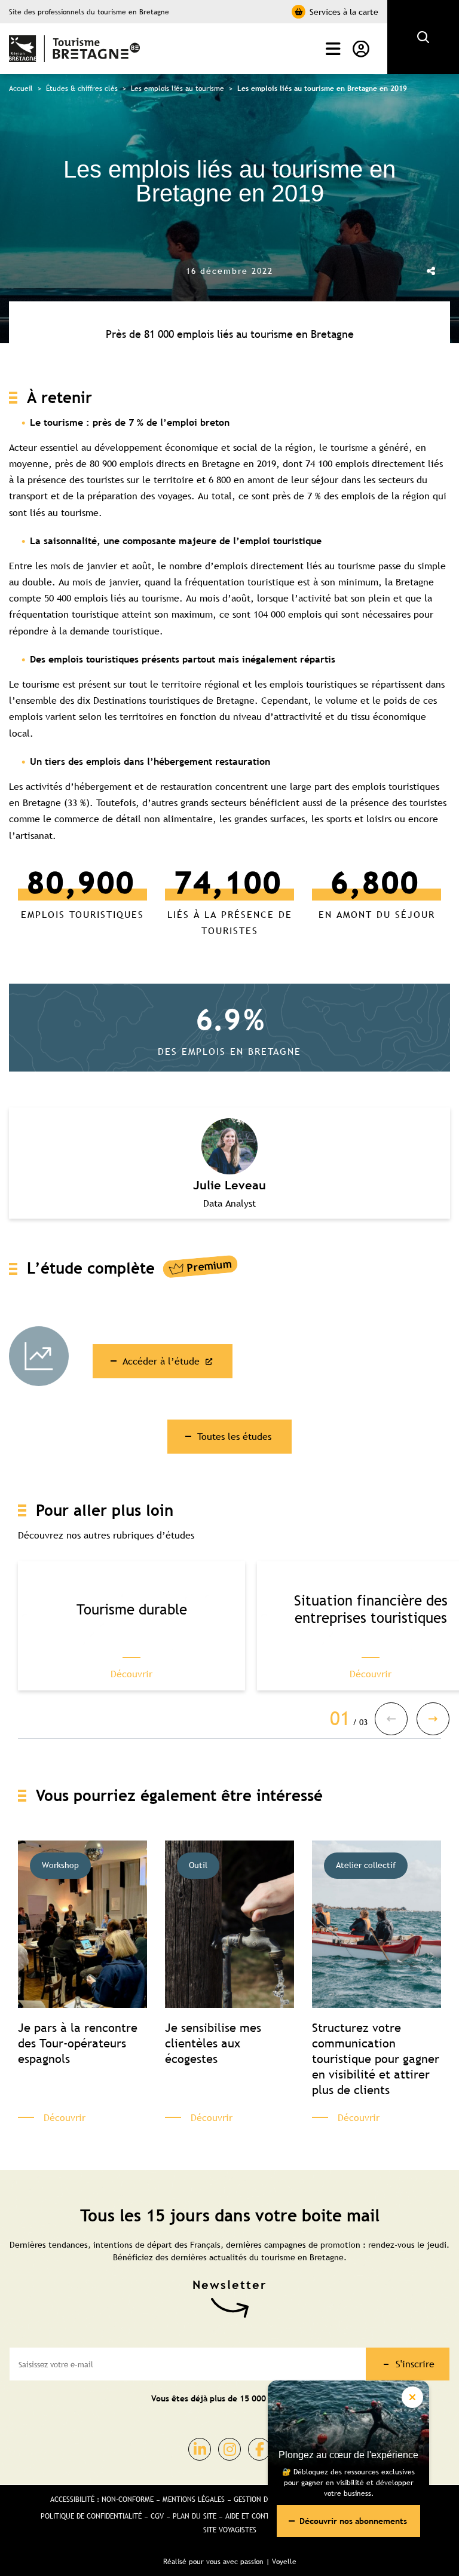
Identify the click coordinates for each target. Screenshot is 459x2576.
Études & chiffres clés (82, 88)
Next (433, 1719)
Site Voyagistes (230, 2530)
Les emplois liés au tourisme (178, 88)
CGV (157, 2516)
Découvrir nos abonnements (353, 2521)
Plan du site (195, 2516)
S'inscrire (415, 2364)
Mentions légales (194, 2499)
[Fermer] (412, 2397)
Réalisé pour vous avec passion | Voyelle (230, 2562)
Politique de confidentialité (91, 2516)
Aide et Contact (253, 2516)
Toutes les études (234, 1436)
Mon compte (358, 49)
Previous (391, 1719)
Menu (330, 49)
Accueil (21, 88)
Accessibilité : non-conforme (102, 2499)
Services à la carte (344, 12)
